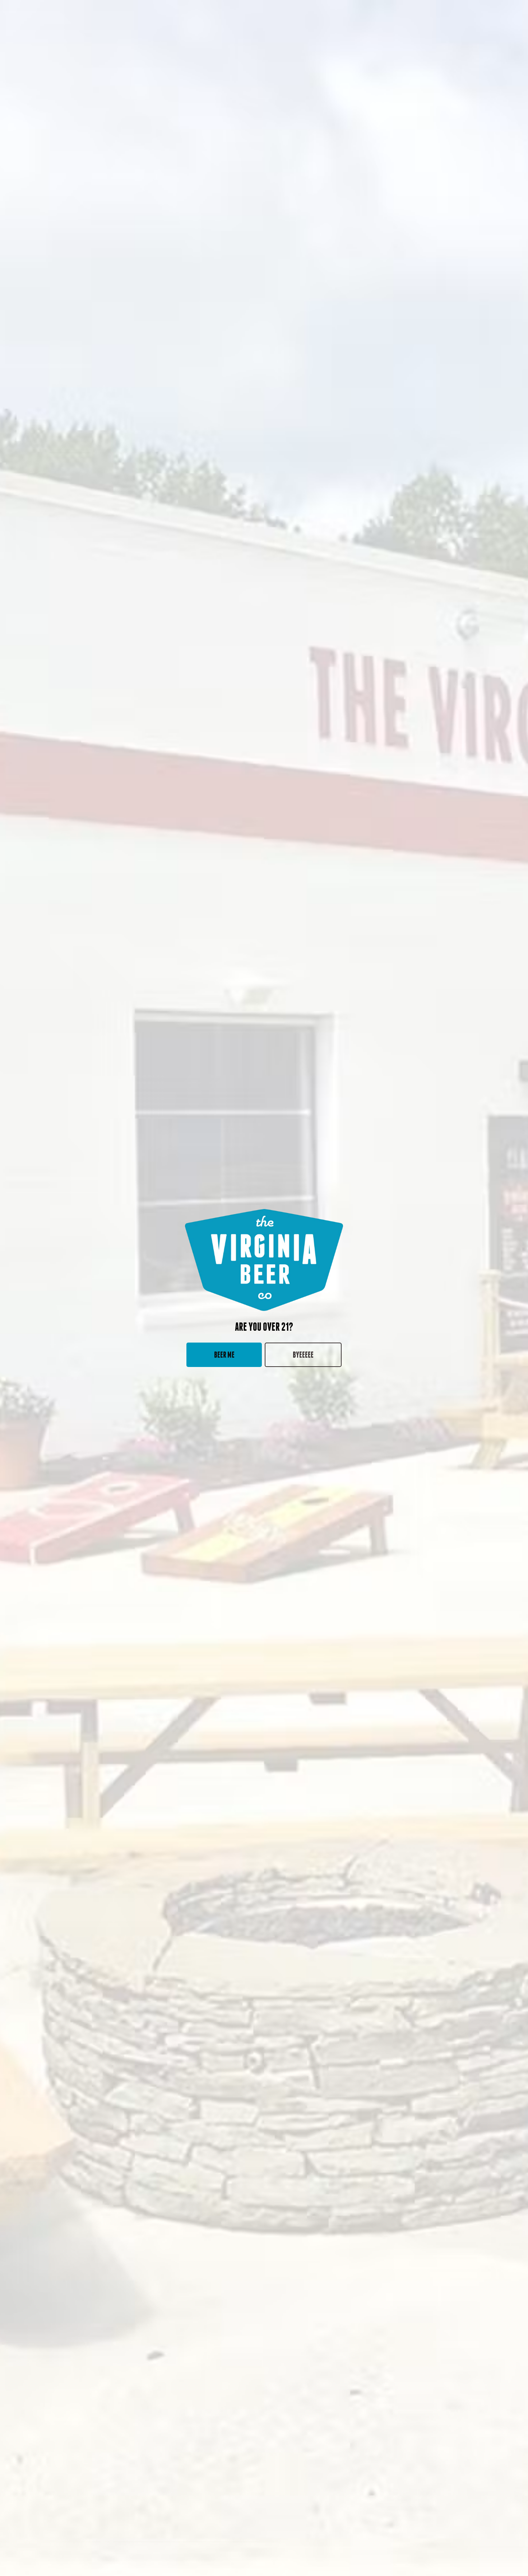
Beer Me (224, 1355)
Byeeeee (303, 1355)
